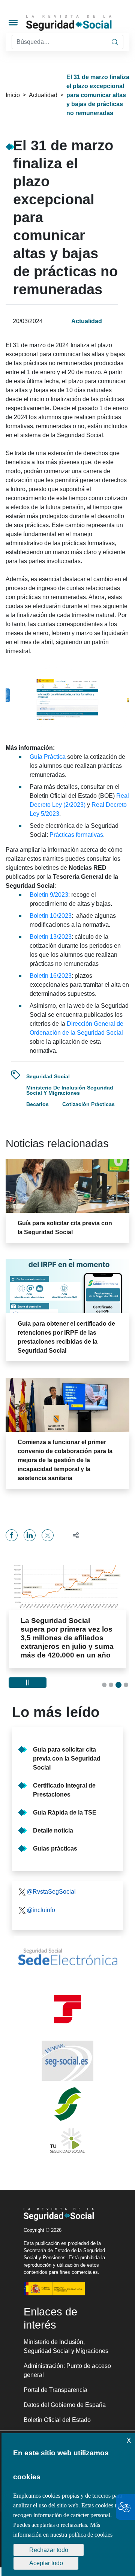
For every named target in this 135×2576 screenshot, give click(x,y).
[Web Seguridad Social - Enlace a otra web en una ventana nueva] (67, 2061)
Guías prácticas (55, 1848)
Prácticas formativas (76, 835)
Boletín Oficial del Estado (57, 2420)
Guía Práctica (48, 757)
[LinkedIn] (30, 1535)
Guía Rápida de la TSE (65, 1812)
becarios (37, 1104)
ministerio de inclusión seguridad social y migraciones (70, 1090)
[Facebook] (12, 1535)
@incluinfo (41, 1910)
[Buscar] (115, 42)
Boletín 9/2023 (49, 895)
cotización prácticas (88, 1104)
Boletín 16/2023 (51, 976)
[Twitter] (48, 1535)
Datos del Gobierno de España (65, 2405)
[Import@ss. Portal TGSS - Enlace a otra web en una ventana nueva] (67, 2009)
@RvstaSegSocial (51, 1892)
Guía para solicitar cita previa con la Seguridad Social (67, 1759)
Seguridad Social (48, 1076)
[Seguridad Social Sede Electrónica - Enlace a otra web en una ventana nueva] (67, 1957)
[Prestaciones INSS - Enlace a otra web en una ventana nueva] (67, 2104)
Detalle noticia (53, 1830)
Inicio (13, 95)
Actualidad (43, 95)
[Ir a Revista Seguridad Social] (80, 23)
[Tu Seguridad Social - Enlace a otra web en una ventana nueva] (67, 2141)
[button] (73, 1535)
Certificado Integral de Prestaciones (64, 1790)
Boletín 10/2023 (51, 916)
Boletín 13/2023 (51, 937)
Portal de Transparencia (55, 2390)
